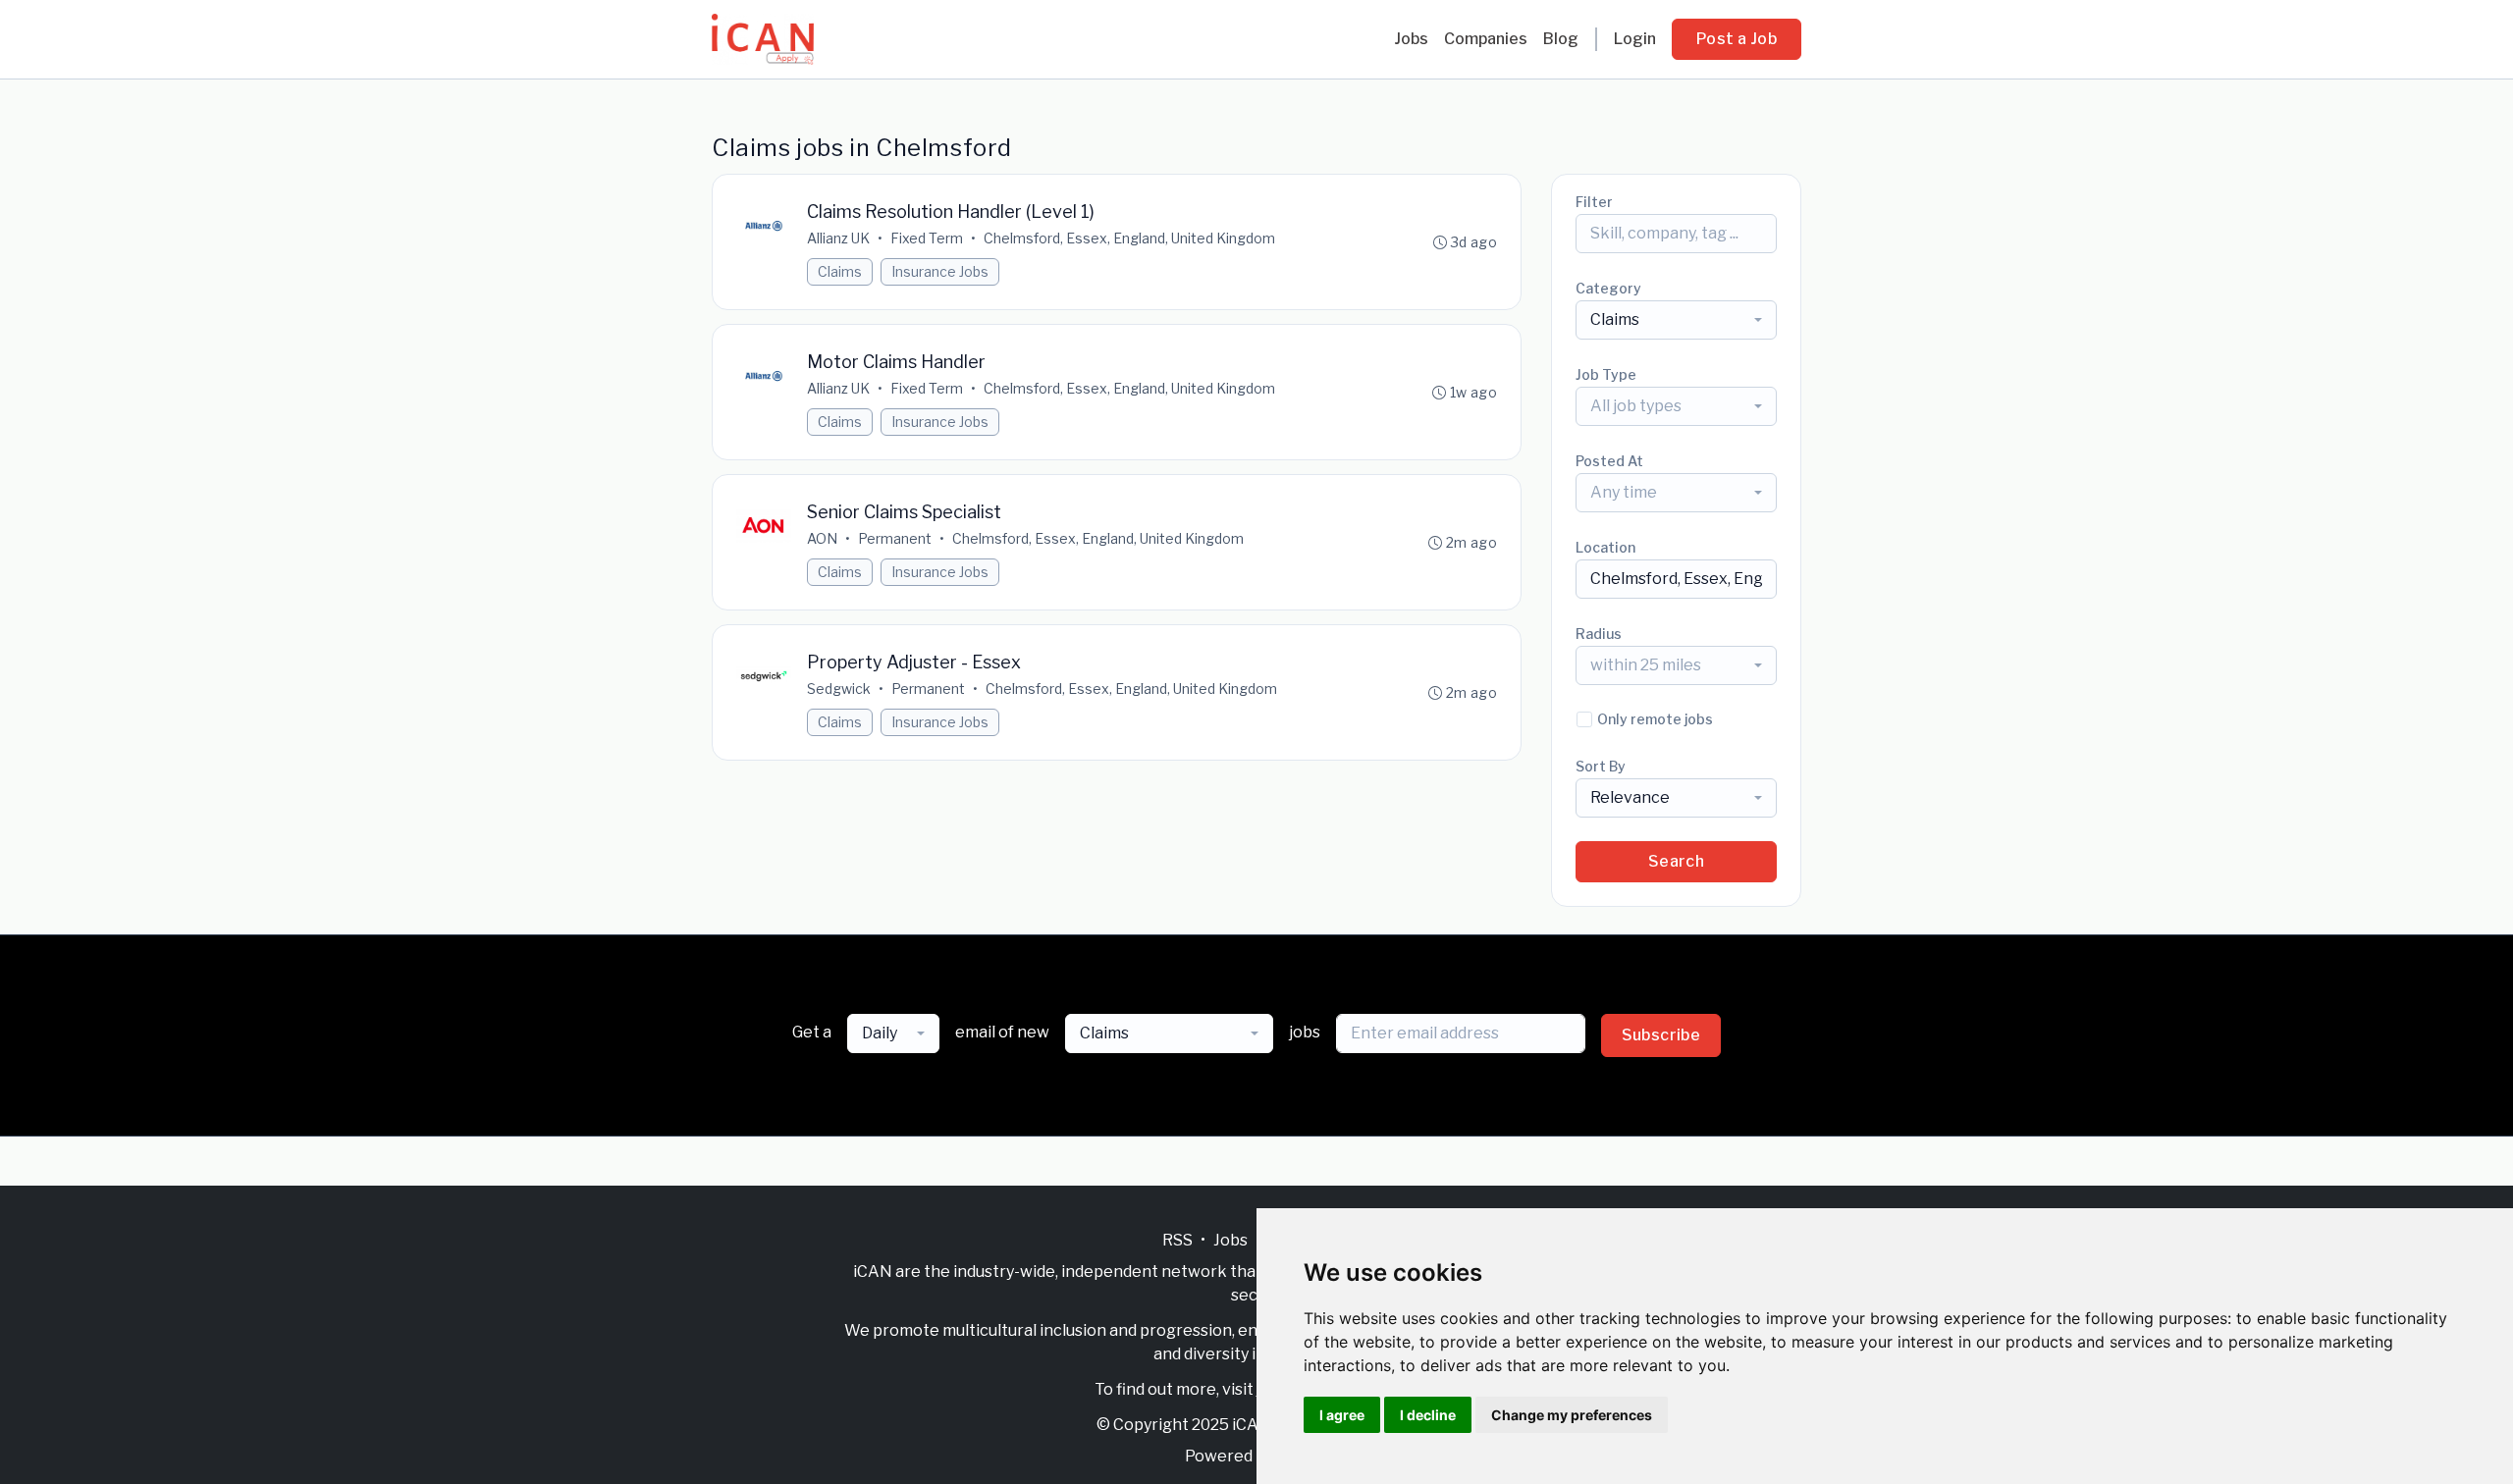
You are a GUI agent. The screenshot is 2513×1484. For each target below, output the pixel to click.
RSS (1177, 1240)
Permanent (895, 538)
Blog (1561, 39)
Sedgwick (839, 689)
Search (1676, 861)
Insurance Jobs (940, 271)
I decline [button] (1428, 1415)
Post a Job (1737, 39)
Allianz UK (838, 238)
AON (822, 538)
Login (1635, 39)
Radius (1599, 634)
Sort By (1601, 766)
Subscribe (1661, 1035)
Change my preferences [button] (1572, 1415)
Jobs (1411, 39)
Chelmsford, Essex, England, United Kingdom (1129, 238)
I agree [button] (1342, 1415)
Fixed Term (927, 238)
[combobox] (1676, 320)
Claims (840, 271)
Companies (1486, 39)
